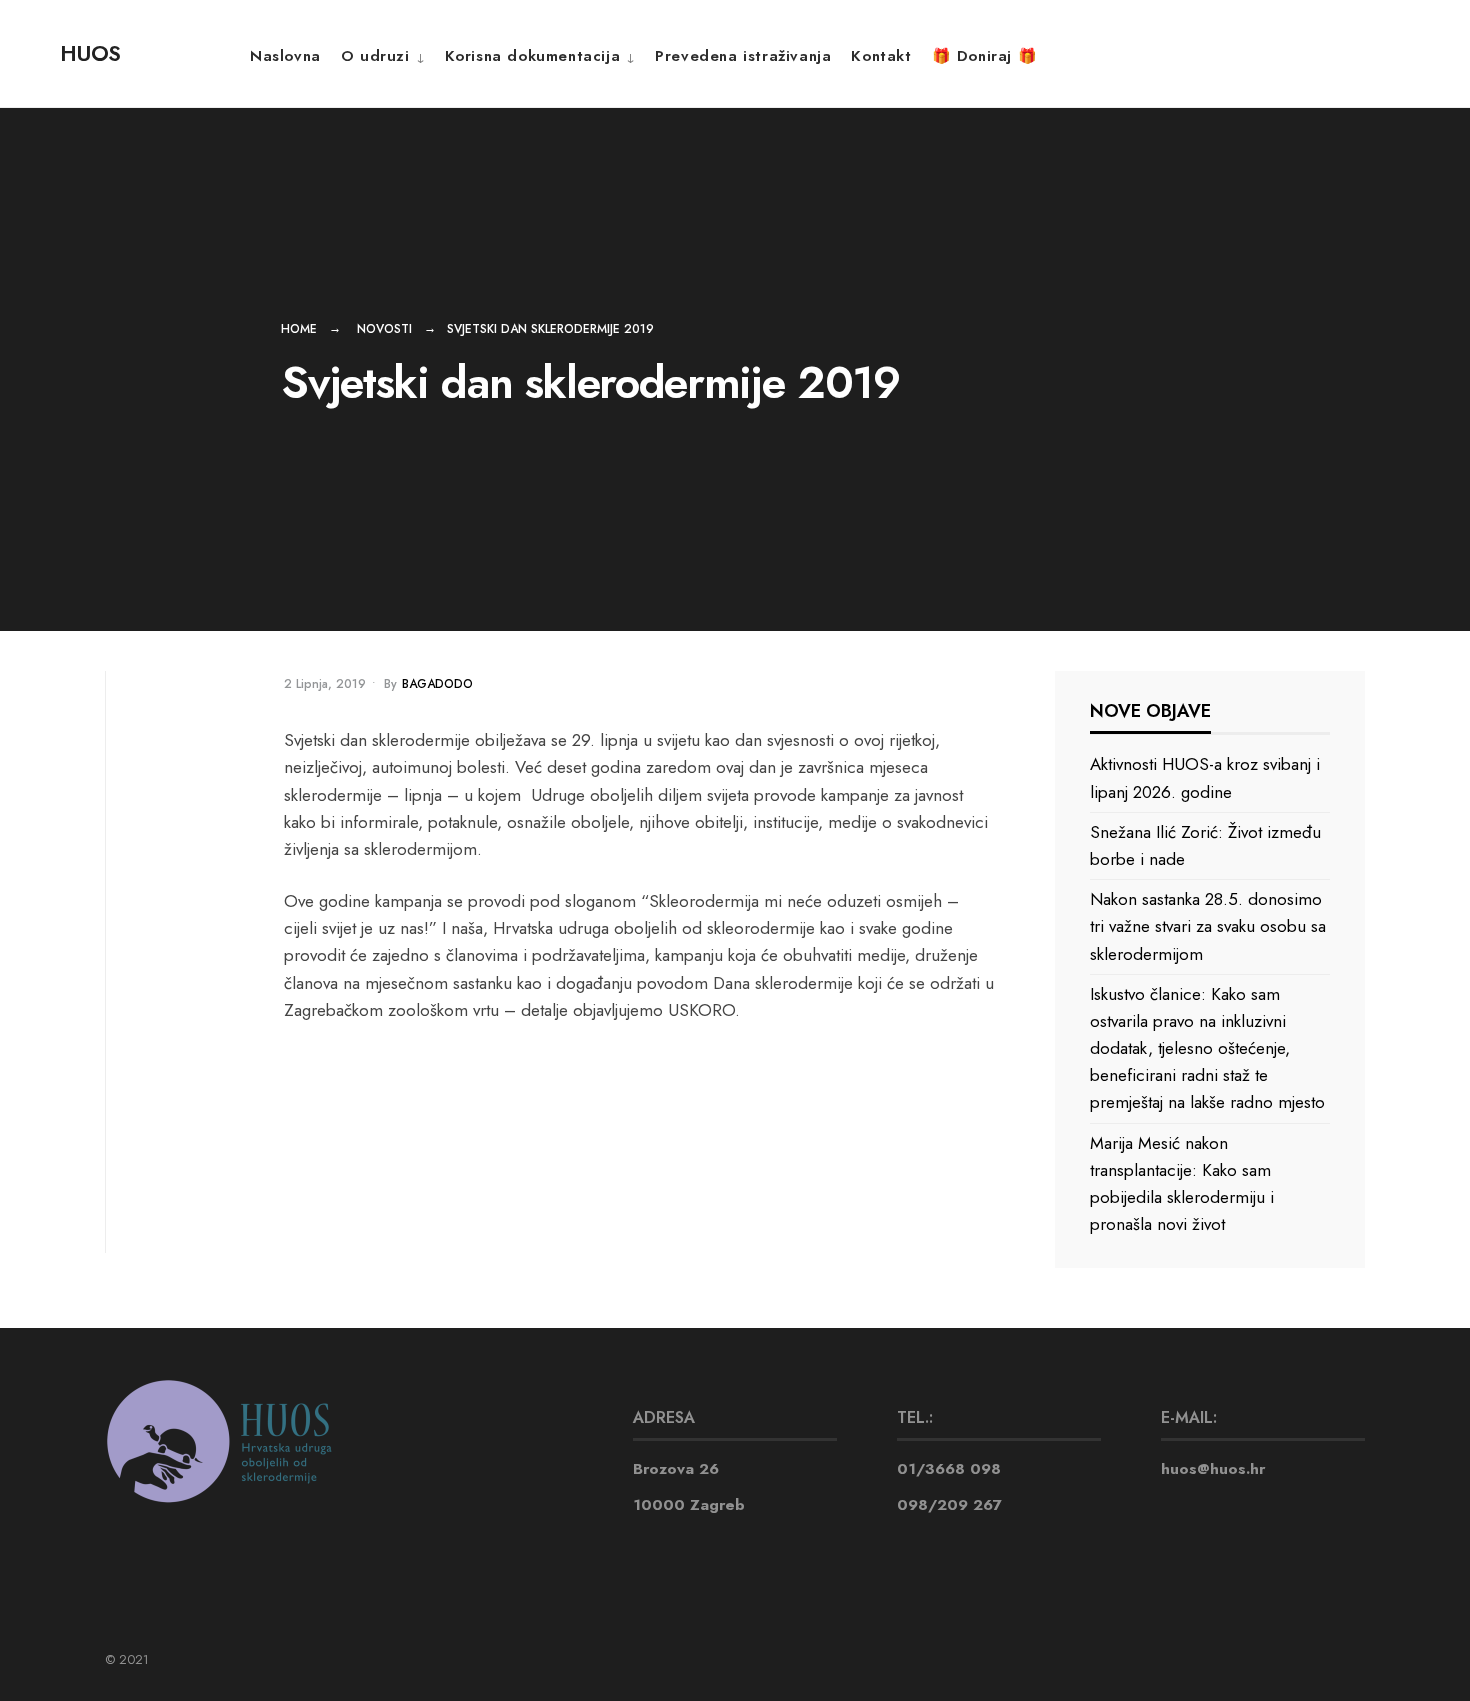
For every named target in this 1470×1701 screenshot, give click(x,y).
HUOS (90, 53)
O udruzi (375, 56)
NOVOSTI (384, 329)
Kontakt (881, 56)
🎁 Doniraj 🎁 (985, 56)
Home (299, 329)
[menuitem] (383, 55)
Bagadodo (437, 684)
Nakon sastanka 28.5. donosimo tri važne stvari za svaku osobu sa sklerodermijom (1208, 926)
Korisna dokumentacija (533, 56)
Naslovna (285, 56)
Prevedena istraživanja (743, 56)
